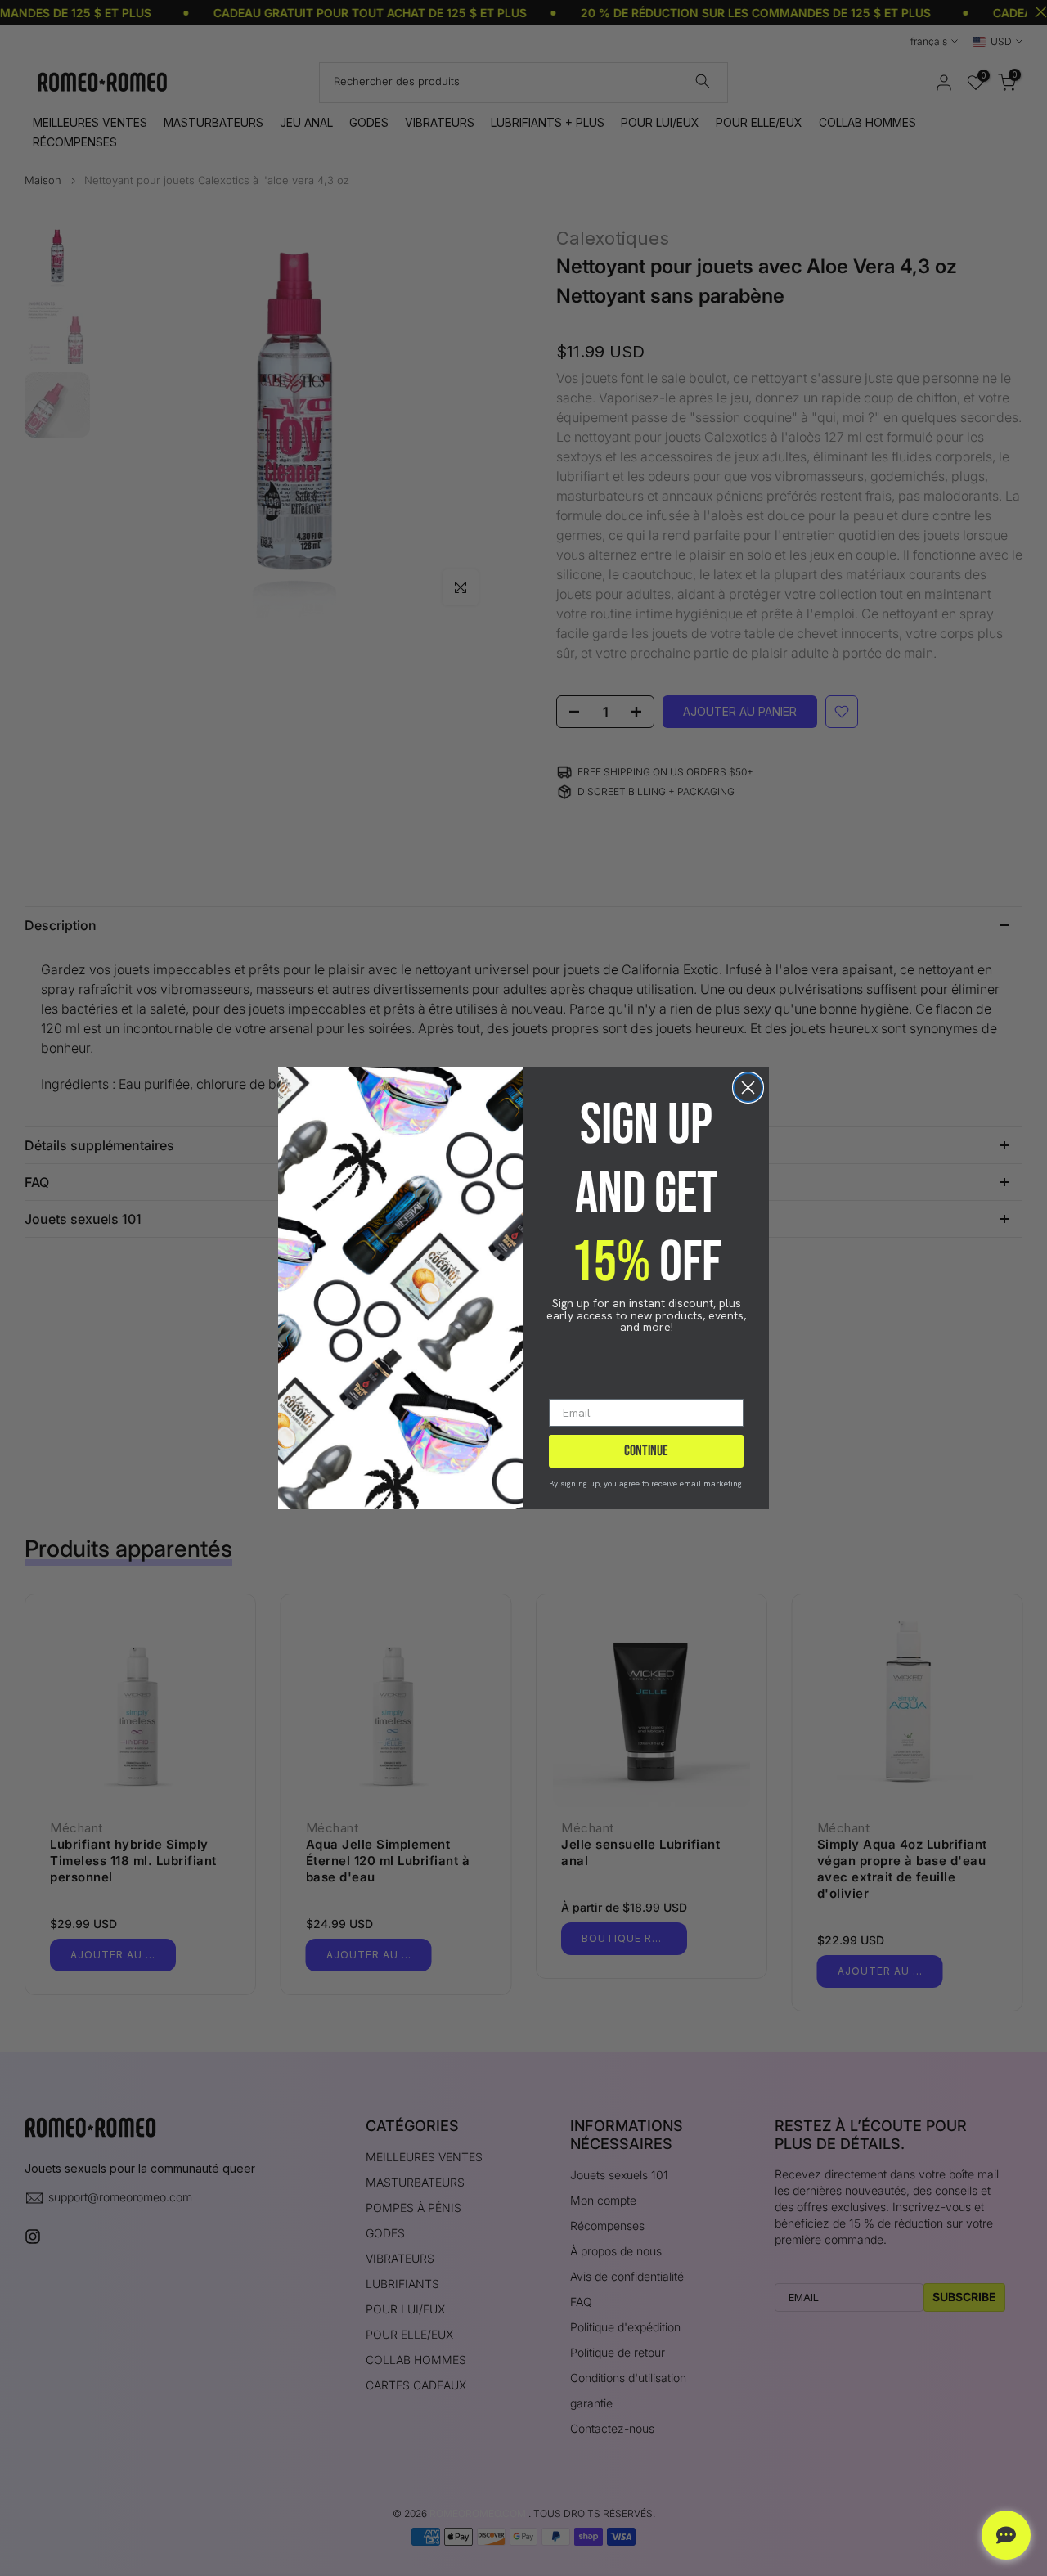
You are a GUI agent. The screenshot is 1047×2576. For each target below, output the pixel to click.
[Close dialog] (748, 1088)
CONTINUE (646, 1451)
